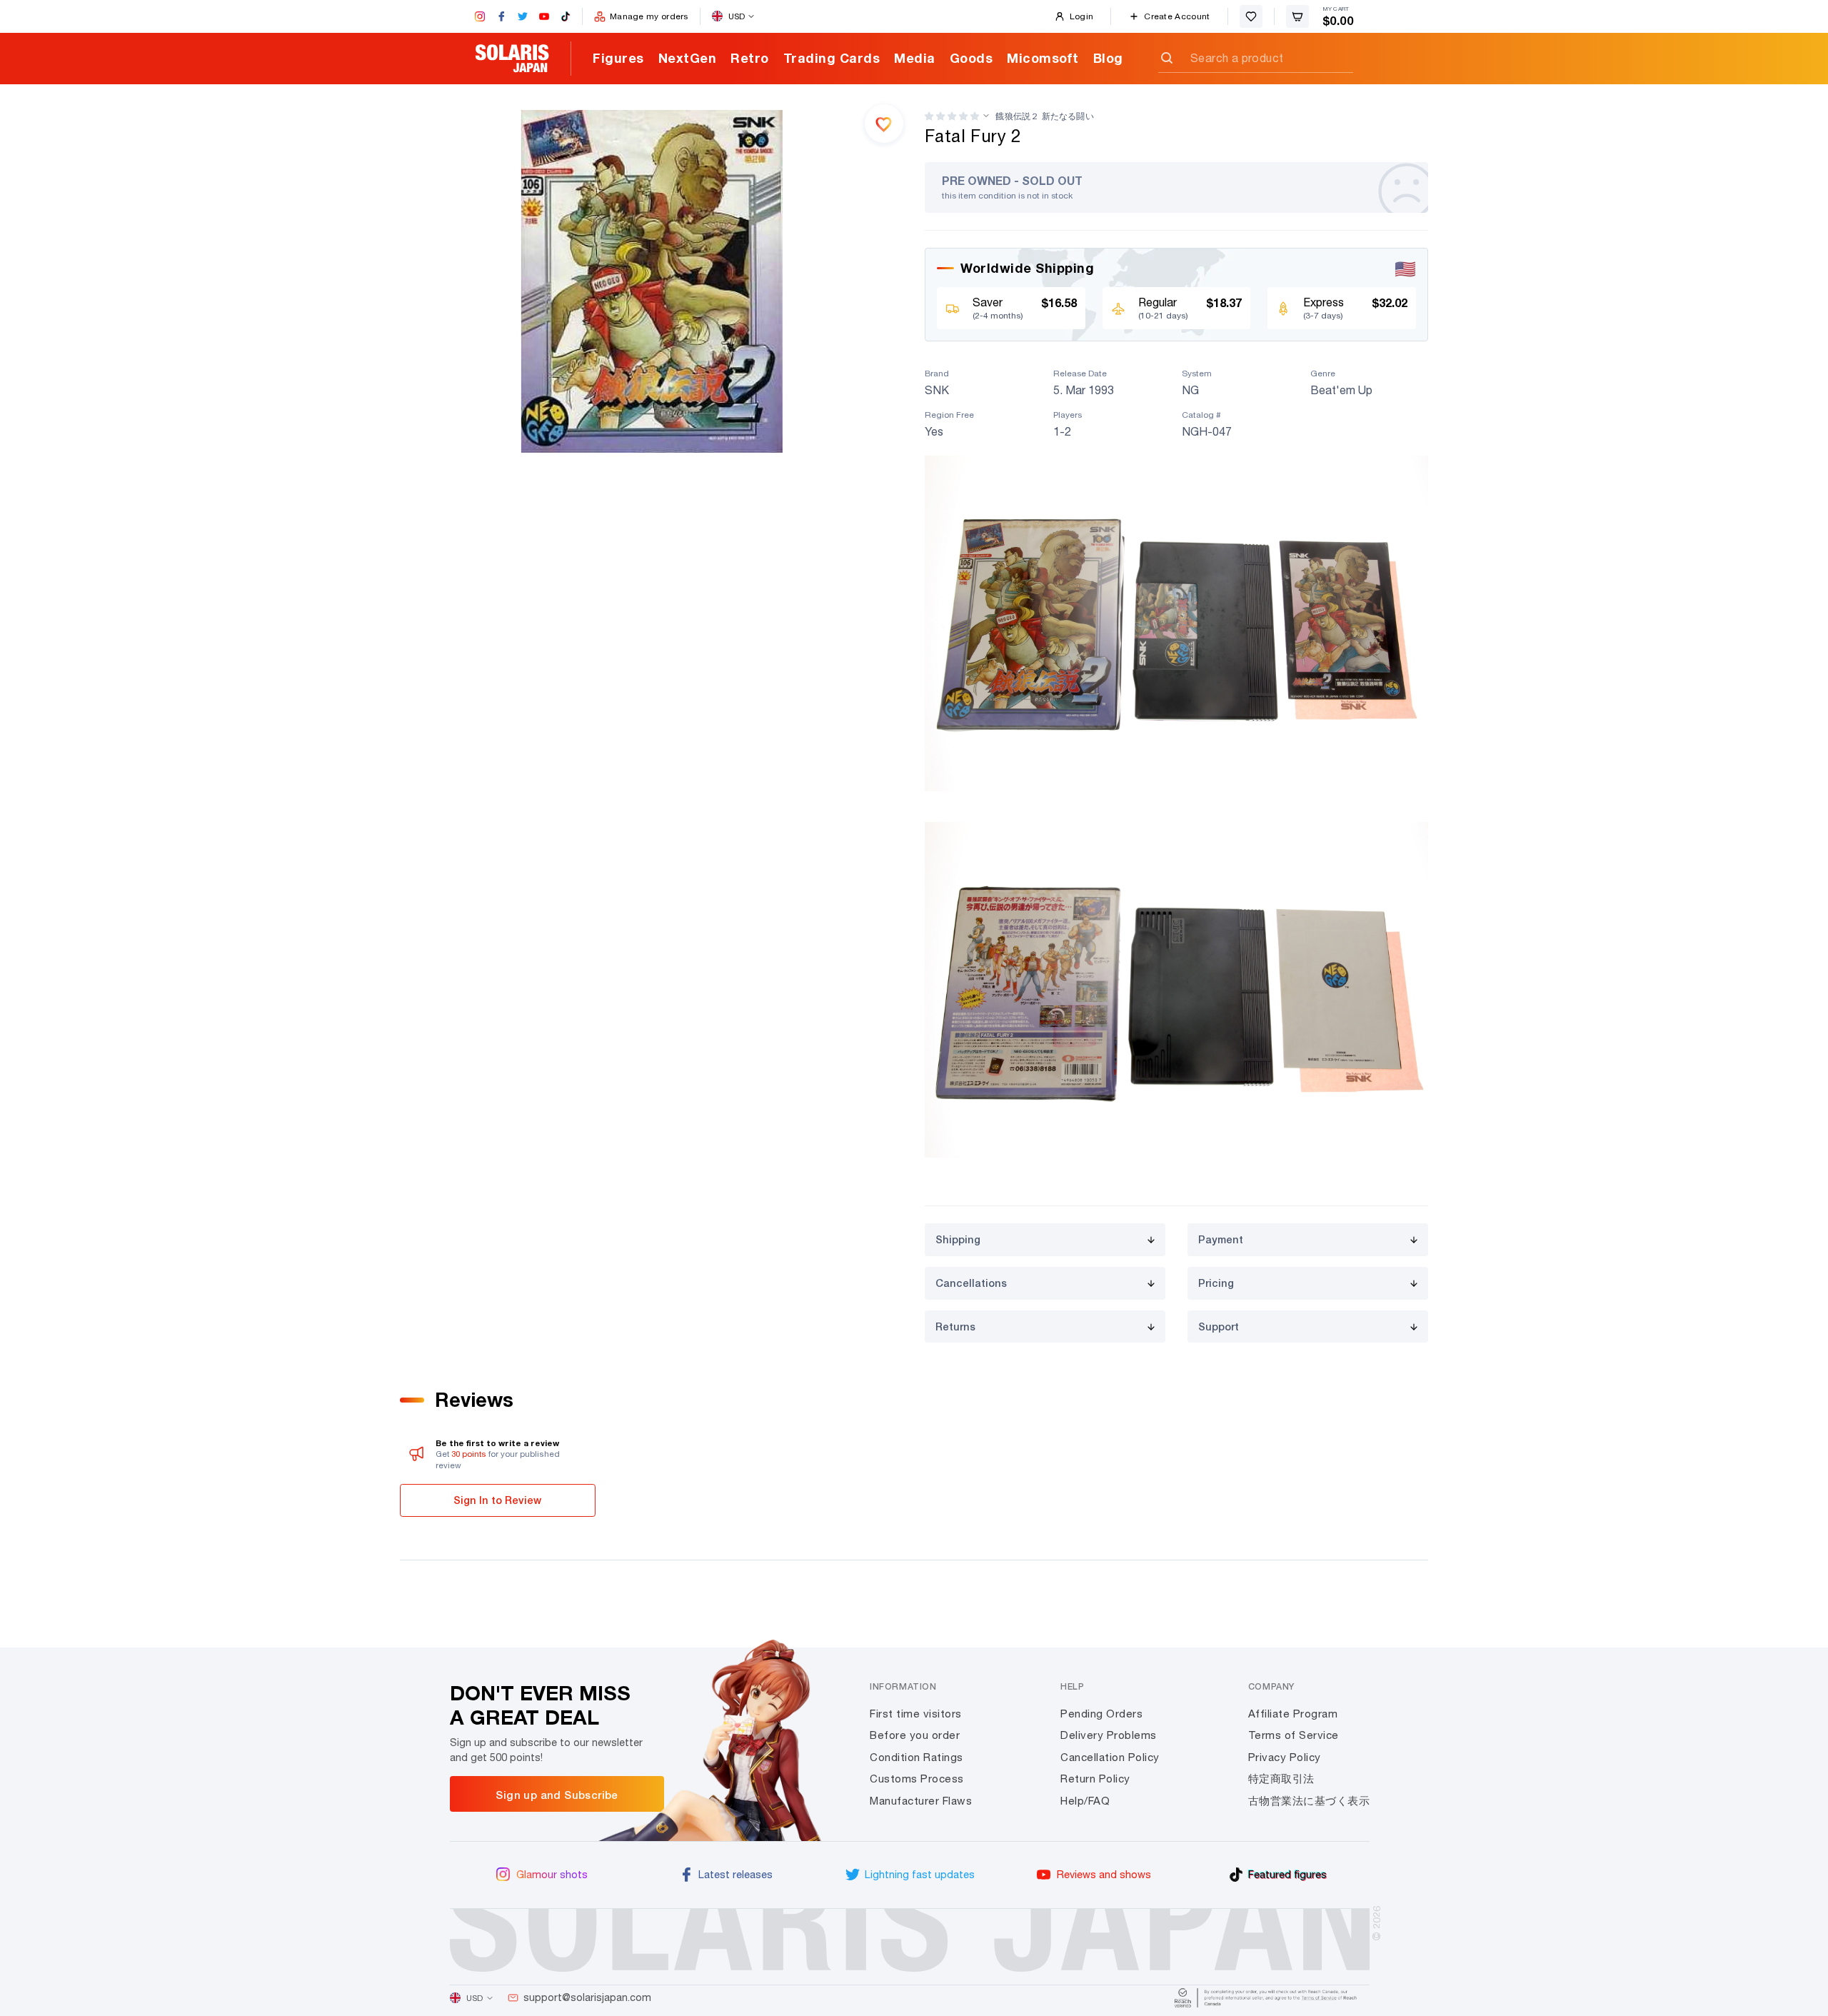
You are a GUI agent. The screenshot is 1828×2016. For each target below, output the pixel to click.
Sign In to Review (497, 1500)
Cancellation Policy (1110, 1757)
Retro (750, 58)
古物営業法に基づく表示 (1309, 1801)
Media (915, 58)
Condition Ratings (916, 1757)
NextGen (688, 58)
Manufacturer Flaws (921, 1801)
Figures (618, 58)
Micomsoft (1043, 58)
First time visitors (916, 1714)
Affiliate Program (1293, 1714)
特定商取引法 (1281, 1779)
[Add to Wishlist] (884, 124)
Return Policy (1095, 1779)
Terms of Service (1294, 1735)
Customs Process (917, 1779)
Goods (971, 58)
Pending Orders (1101, 1714)
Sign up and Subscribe (557, 1795)
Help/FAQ (1085, 1801)
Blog (1108, 58)
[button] (952, 116)
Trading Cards (832, 58)
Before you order (915, 1735)
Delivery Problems (1109, 1735)
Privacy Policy (1285, 1757)
